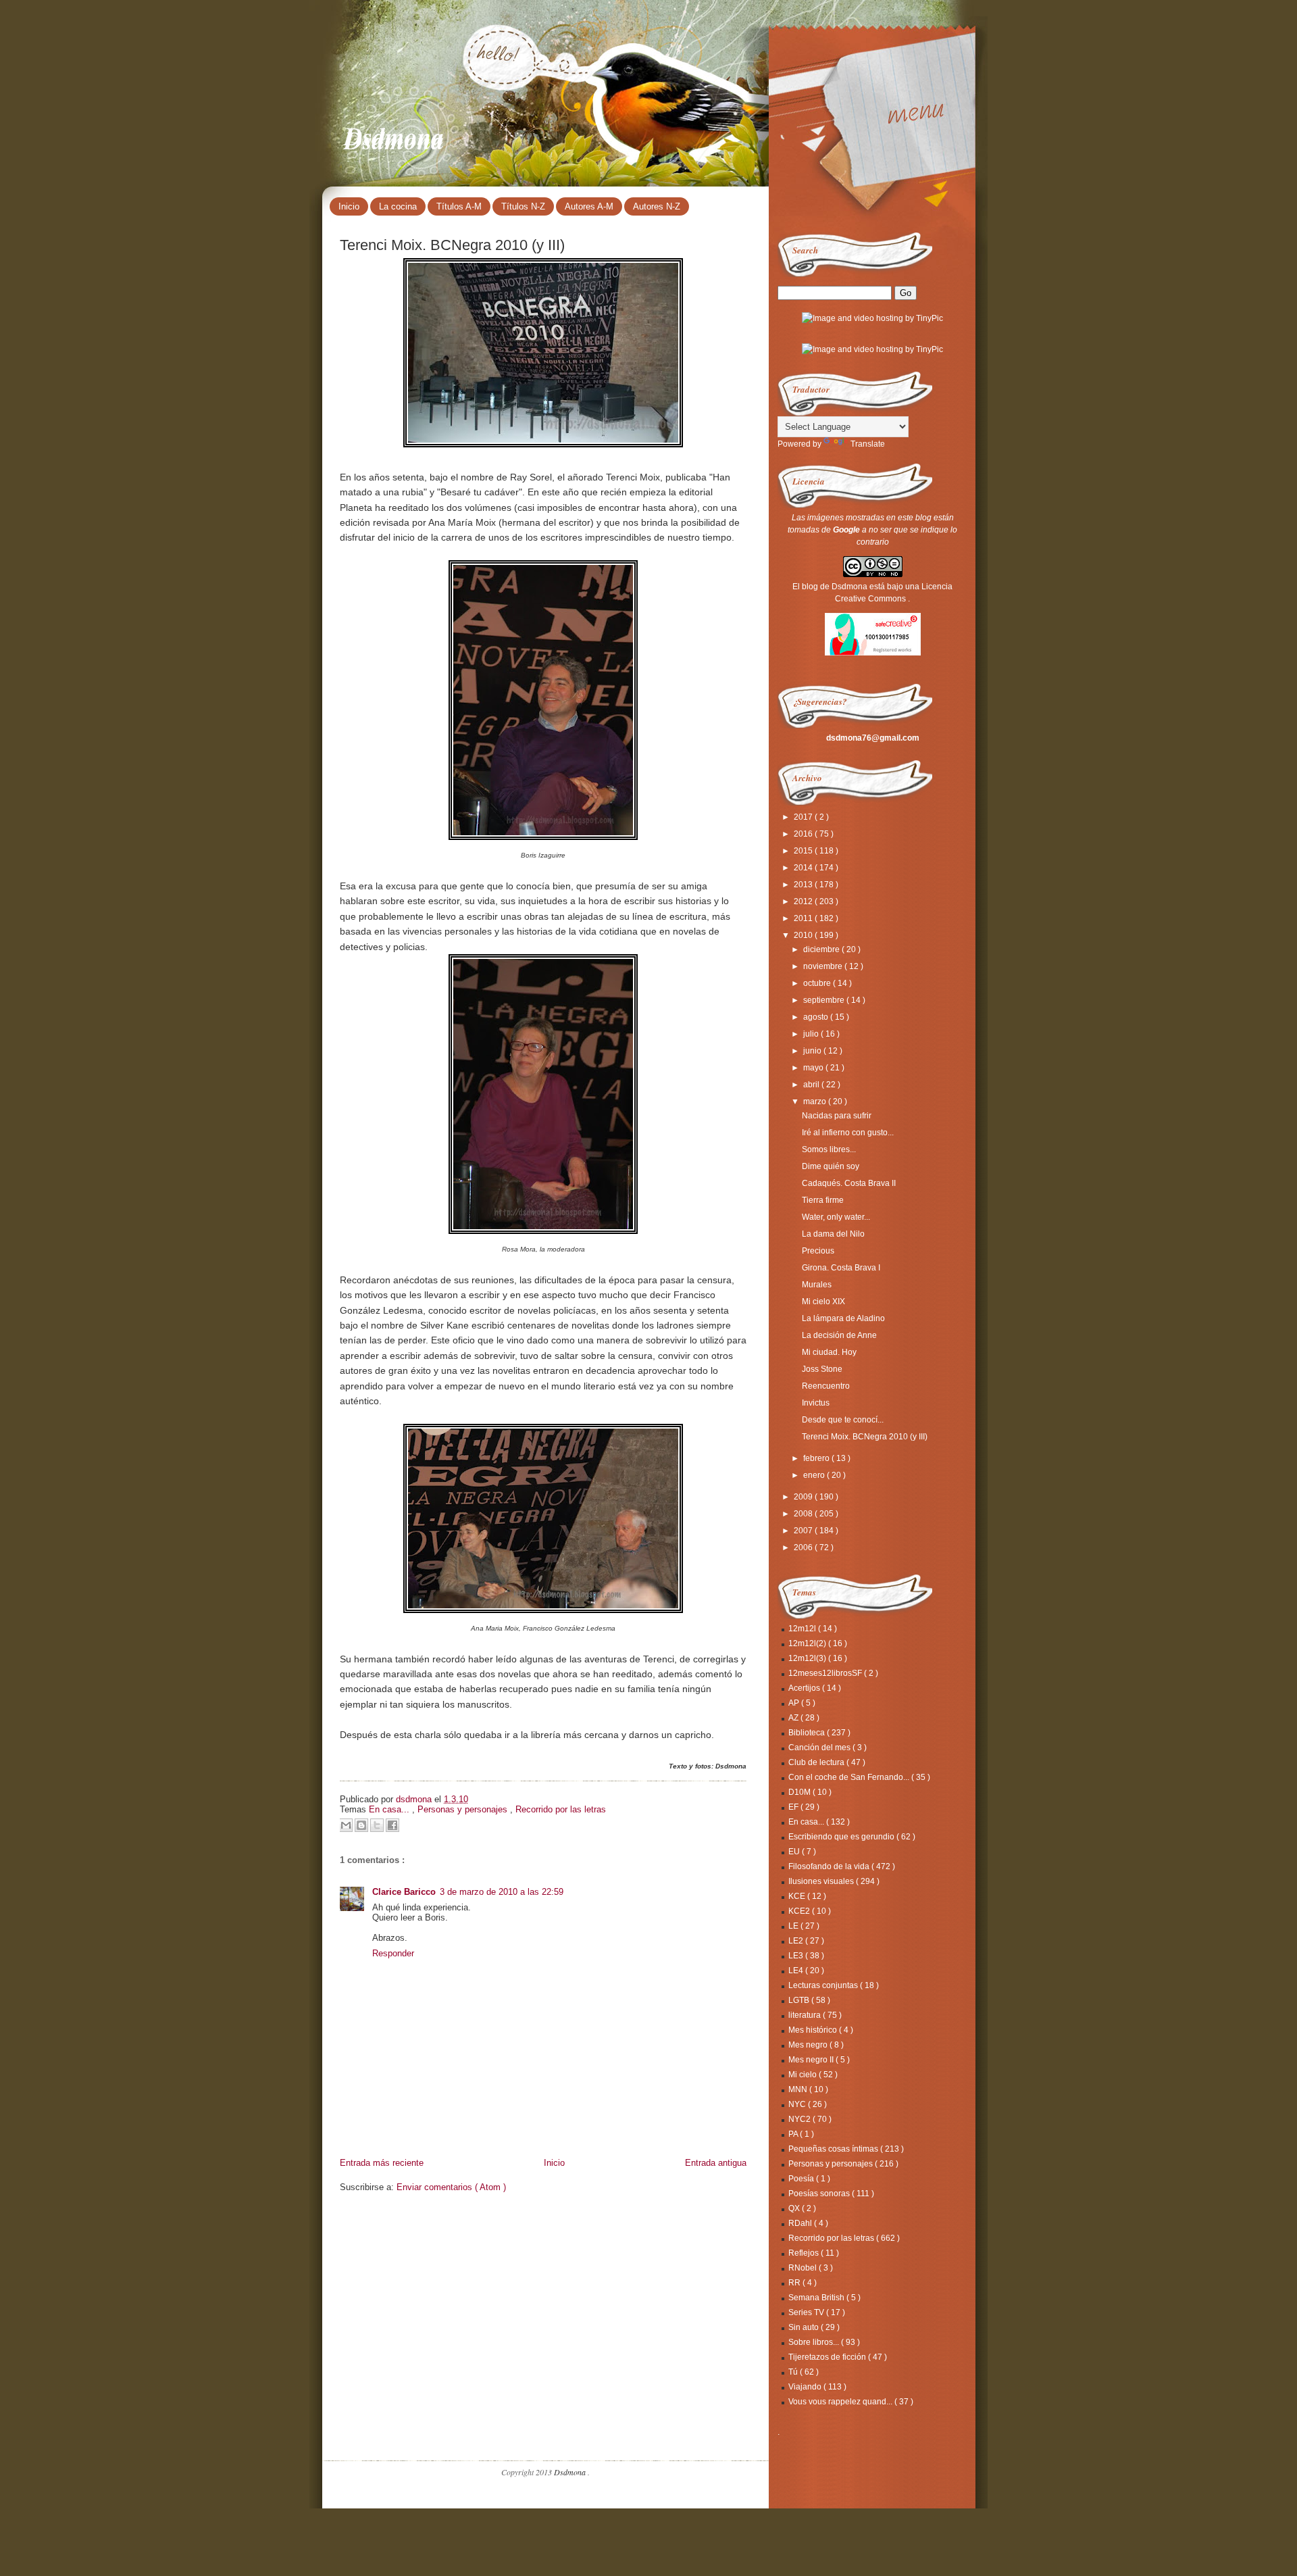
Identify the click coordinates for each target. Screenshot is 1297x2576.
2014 (804, 868)
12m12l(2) (808, 1643)
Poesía (802, 2179)
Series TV (807, 2312)
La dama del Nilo (833, 1234)
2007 (804, 1531)
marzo (816, 1101)
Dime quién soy (831, 1166)
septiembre (825, 1000)
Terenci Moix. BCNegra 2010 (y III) (865, 1437)
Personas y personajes (464, 1809)
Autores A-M (589, 206)
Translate (868, 444)
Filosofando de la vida (830, 1866)
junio (813, 1051)
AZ (794, 1718)
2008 (804, 1514)
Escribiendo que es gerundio (842, 1837)
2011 (804, 918)
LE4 (797, 1971)
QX (795, 2208)
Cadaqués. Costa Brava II (849, 1183)
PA (794, 2134)
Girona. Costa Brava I (841, 1268)
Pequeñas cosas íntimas (834, 2149)
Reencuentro (826, 1386)
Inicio (349, 206)
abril (812, 1085)
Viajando (806, 2387)
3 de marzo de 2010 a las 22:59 (502, 1892)
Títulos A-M (459, 206)
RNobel (804, 2268)
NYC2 (800, 2119)
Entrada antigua (716, 2163)
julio (812, 1034)
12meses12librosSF (826, 1673)
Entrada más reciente (382, 2163)
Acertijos (805, 1688)
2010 (804, 935)
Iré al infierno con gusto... (848, 1133)
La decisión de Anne (839, 1335)
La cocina (398, 206)
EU (795, 1852)
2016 (804, 834)
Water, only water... (836, 1217)
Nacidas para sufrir (837, 1116)
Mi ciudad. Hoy (829, 1352)
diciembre (822, 949)
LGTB (800, 2000)
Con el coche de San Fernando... (850, 1777)
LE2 (797, 1941)
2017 (804, 817)
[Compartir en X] (377, 1825)
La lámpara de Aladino (843, 1318)
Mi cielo (804, 2075)
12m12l (803, 1629)
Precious (818, 1251)
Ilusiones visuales (822, 1881)
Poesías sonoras (820, 2194)
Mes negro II (812, 2060)
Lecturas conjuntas (824, 1985)
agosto (817, 1017)
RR (795, 2283)
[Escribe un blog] (361, 1825)
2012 (804, 901)
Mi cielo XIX (823, 1302)
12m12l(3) (808, 1658)
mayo (814, 1068)
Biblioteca (808, 1733)
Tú (794, 2372)
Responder (393, 1953)
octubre (818, 983)
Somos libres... (829, 1149)
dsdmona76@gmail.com (873, 738)
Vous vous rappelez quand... (841, 2402)
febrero (817, 1458)
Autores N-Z (657, 206)
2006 (804, 1547)
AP (795, 1703)
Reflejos (805, 2253)
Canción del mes (820, 1748)
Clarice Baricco (404, 1892)
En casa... (390, 1809)
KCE (798, 1896)
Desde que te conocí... (843, 1420)
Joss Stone (822, 1369)
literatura (806, 2015)
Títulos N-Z (523, 206)
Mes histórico (814, 2030)
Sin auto (805, 2327)
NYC (798, 2104)
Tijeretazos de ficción (828, 2357)
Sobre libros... (815, 2342)
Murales (817, 1285)
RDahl (801, 2223)
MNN (799, 2089)
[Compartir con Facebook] (392, 1825)
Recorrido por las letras (561, 1809)
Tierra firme (823, 1200)
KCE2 (800, 1911)
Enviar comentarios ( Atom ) (451, 2187)
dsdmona (415, 1799)
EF (794, 1807)
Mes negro (809, 2045)
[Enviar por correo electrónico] (346, 1825)
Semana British (817, 2298)
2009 (804, 1497)
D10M (800, 1792)
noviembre (824, 966)
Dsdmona (395, 136)
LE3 (797, 1956)
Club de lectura (817, 1762)
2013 (804, 885)
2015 (804, 851)
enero (815, 1475)
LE (794, 1926)
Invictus (816, 1403)
